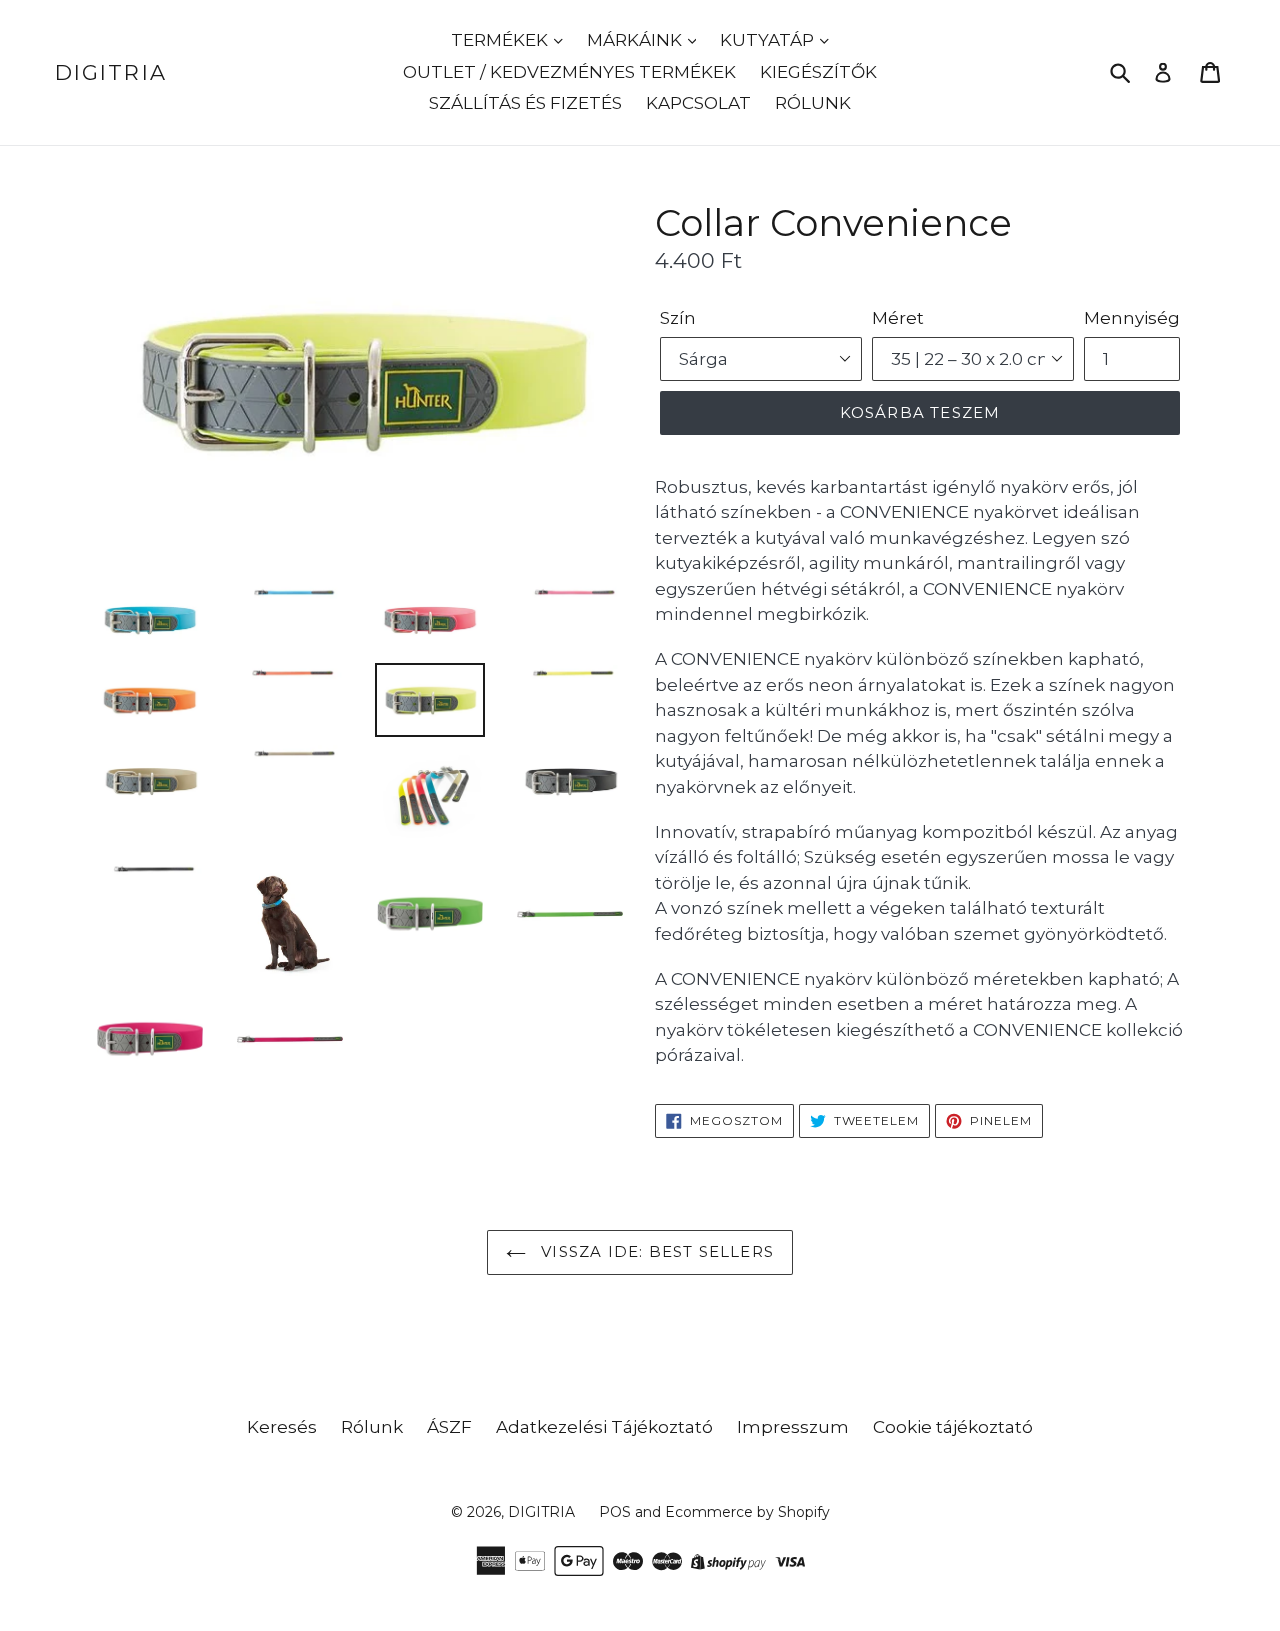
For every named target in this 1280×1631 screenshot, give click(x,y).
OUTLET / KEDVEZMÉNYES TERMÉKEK (569, 72)
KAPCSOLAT (698, 103)
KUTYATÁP (769, 40)
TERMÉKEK (501, 40)
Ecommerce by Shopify (747, 1512)
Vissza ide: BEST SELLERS (655, 1251)
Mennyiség (1132, 318)
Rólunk (372, 1427)
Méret (898, 318)
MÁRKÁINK (636, 40)
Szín (678, 318)
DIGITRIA (111, 72)
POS (615, 1512)
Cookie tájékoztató (953, 1427)
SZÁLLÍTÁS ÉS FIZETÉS (525, 103)
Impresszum (793, 1427)
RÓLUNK (813, 103)
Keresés (282, 1427)
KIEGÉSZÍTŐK (818, 72)
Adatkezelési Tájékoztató (604, 1427)
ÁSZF (449, 1427)
